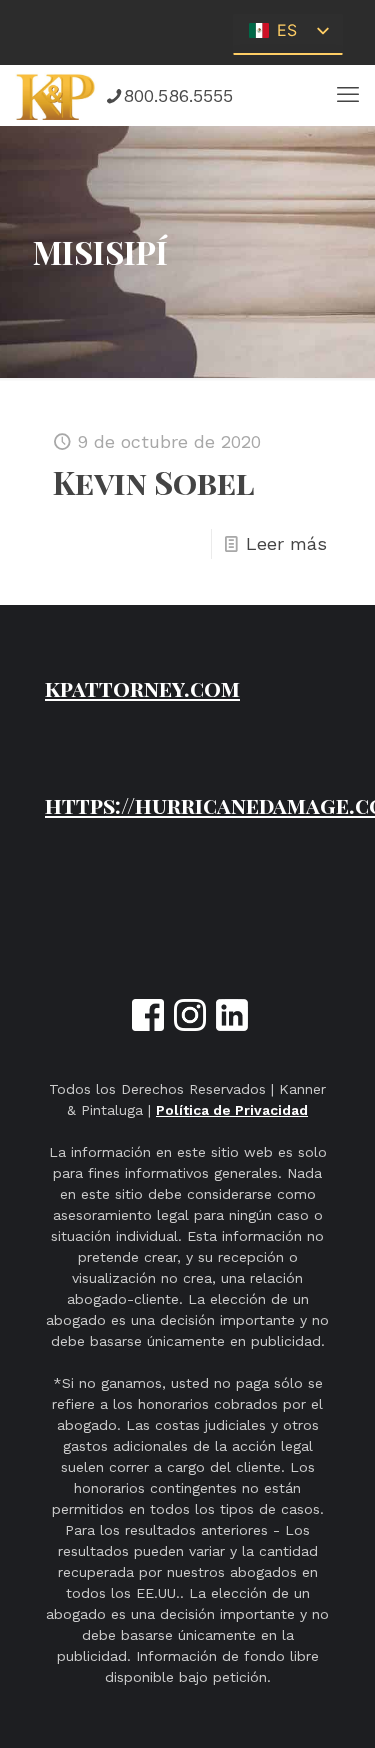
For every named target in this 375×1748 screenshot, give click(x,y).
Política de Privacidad (232, 1110)
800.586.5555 (178, 95)
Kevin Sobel (154, 481)
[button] (348, 95)
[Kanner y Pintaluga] (56, 95)
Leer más (286, 543)
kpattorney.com (142, 688)
